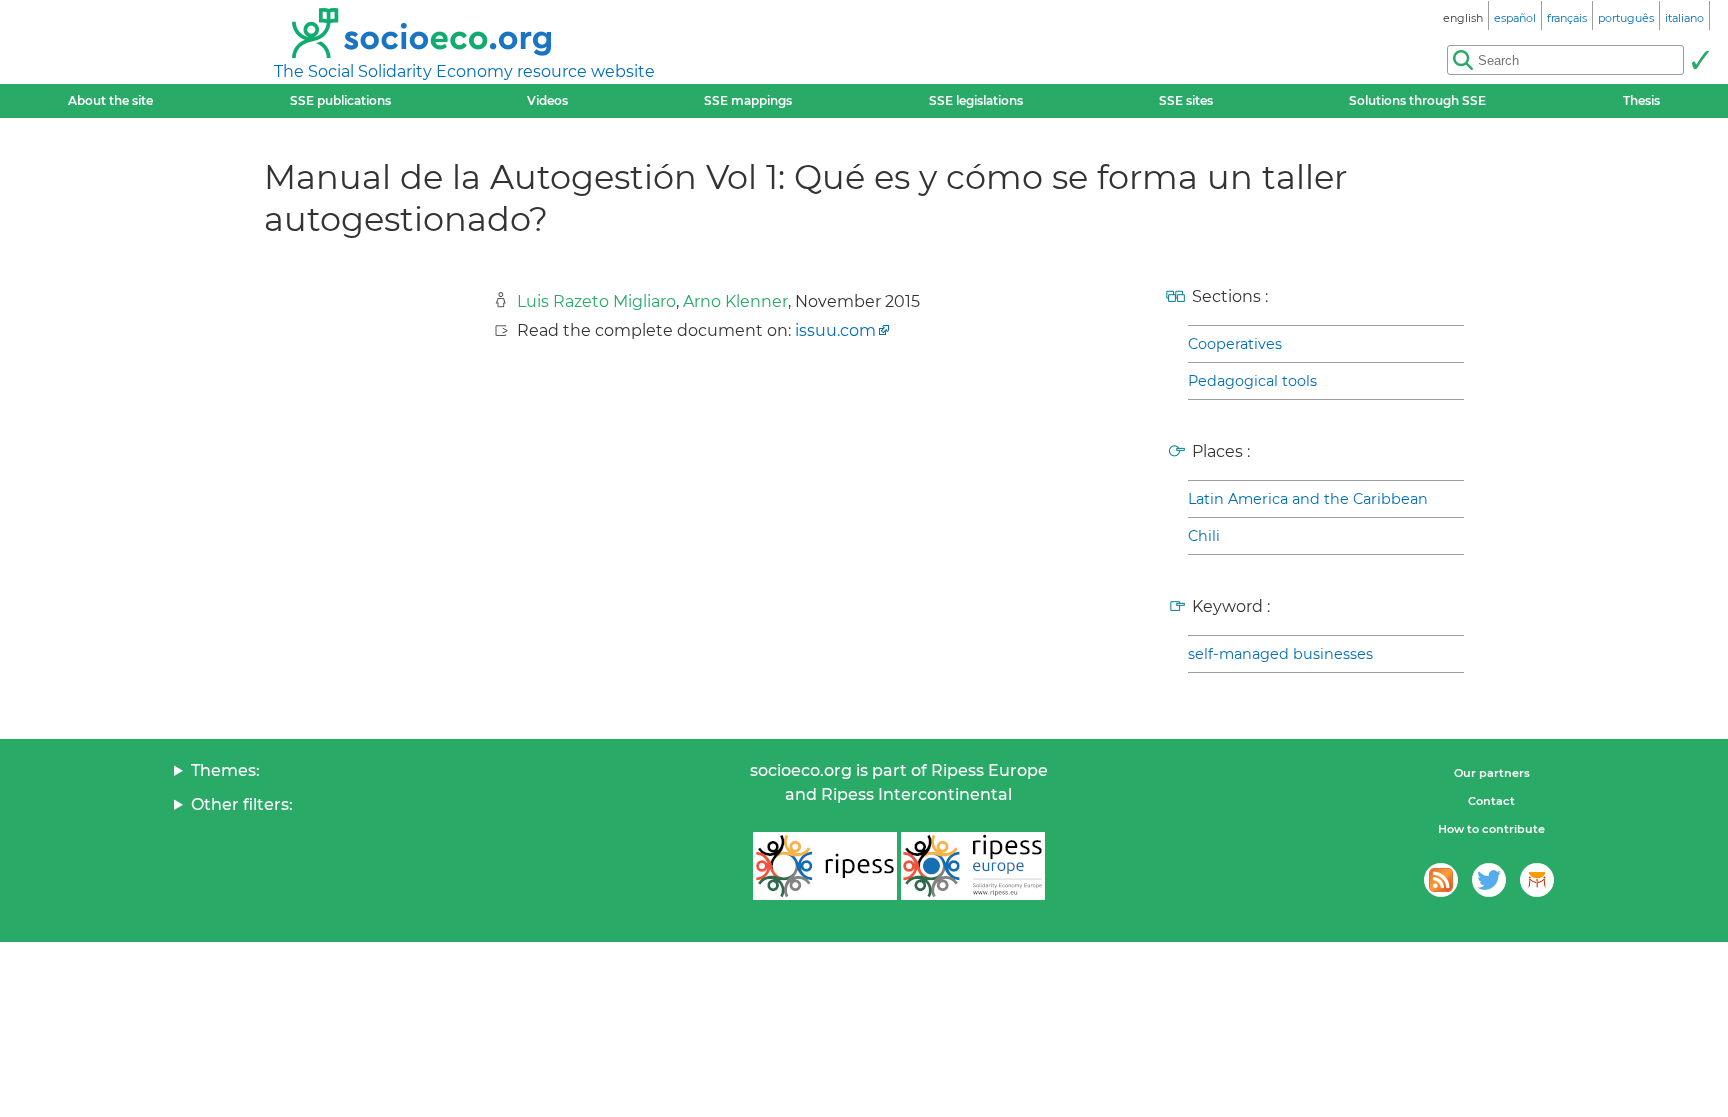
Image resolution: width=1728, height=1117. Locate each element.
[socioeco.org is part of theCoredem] (1537, 880)
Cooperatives (1235, 344)
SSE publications (340, 100)
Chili (1204, 536)
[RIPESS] (825, 866)
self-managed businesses (1280, 654)
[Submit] (1700, 60)
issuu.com (835, 330)
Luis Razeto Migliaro (596, 301)
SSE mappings (748, 100)
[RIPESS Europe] (973, 866)
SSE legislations (976, 100)
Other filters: (242, 804)
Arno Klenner (735, 301)
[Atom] (1441, 880)
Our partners (1492, 773)
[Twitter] (1489, 880)
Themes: (225, 770)
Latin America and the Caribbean (1308, 499)
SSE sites (1186, 100)
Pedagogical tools (1252, 381)
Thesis (1641, 100)
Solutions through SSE (1417, 100)
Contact (1491, 801)
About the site (110, 100)
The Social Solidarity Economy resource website (464, 71)
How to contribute (1491, 829)
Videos (547, 100)
